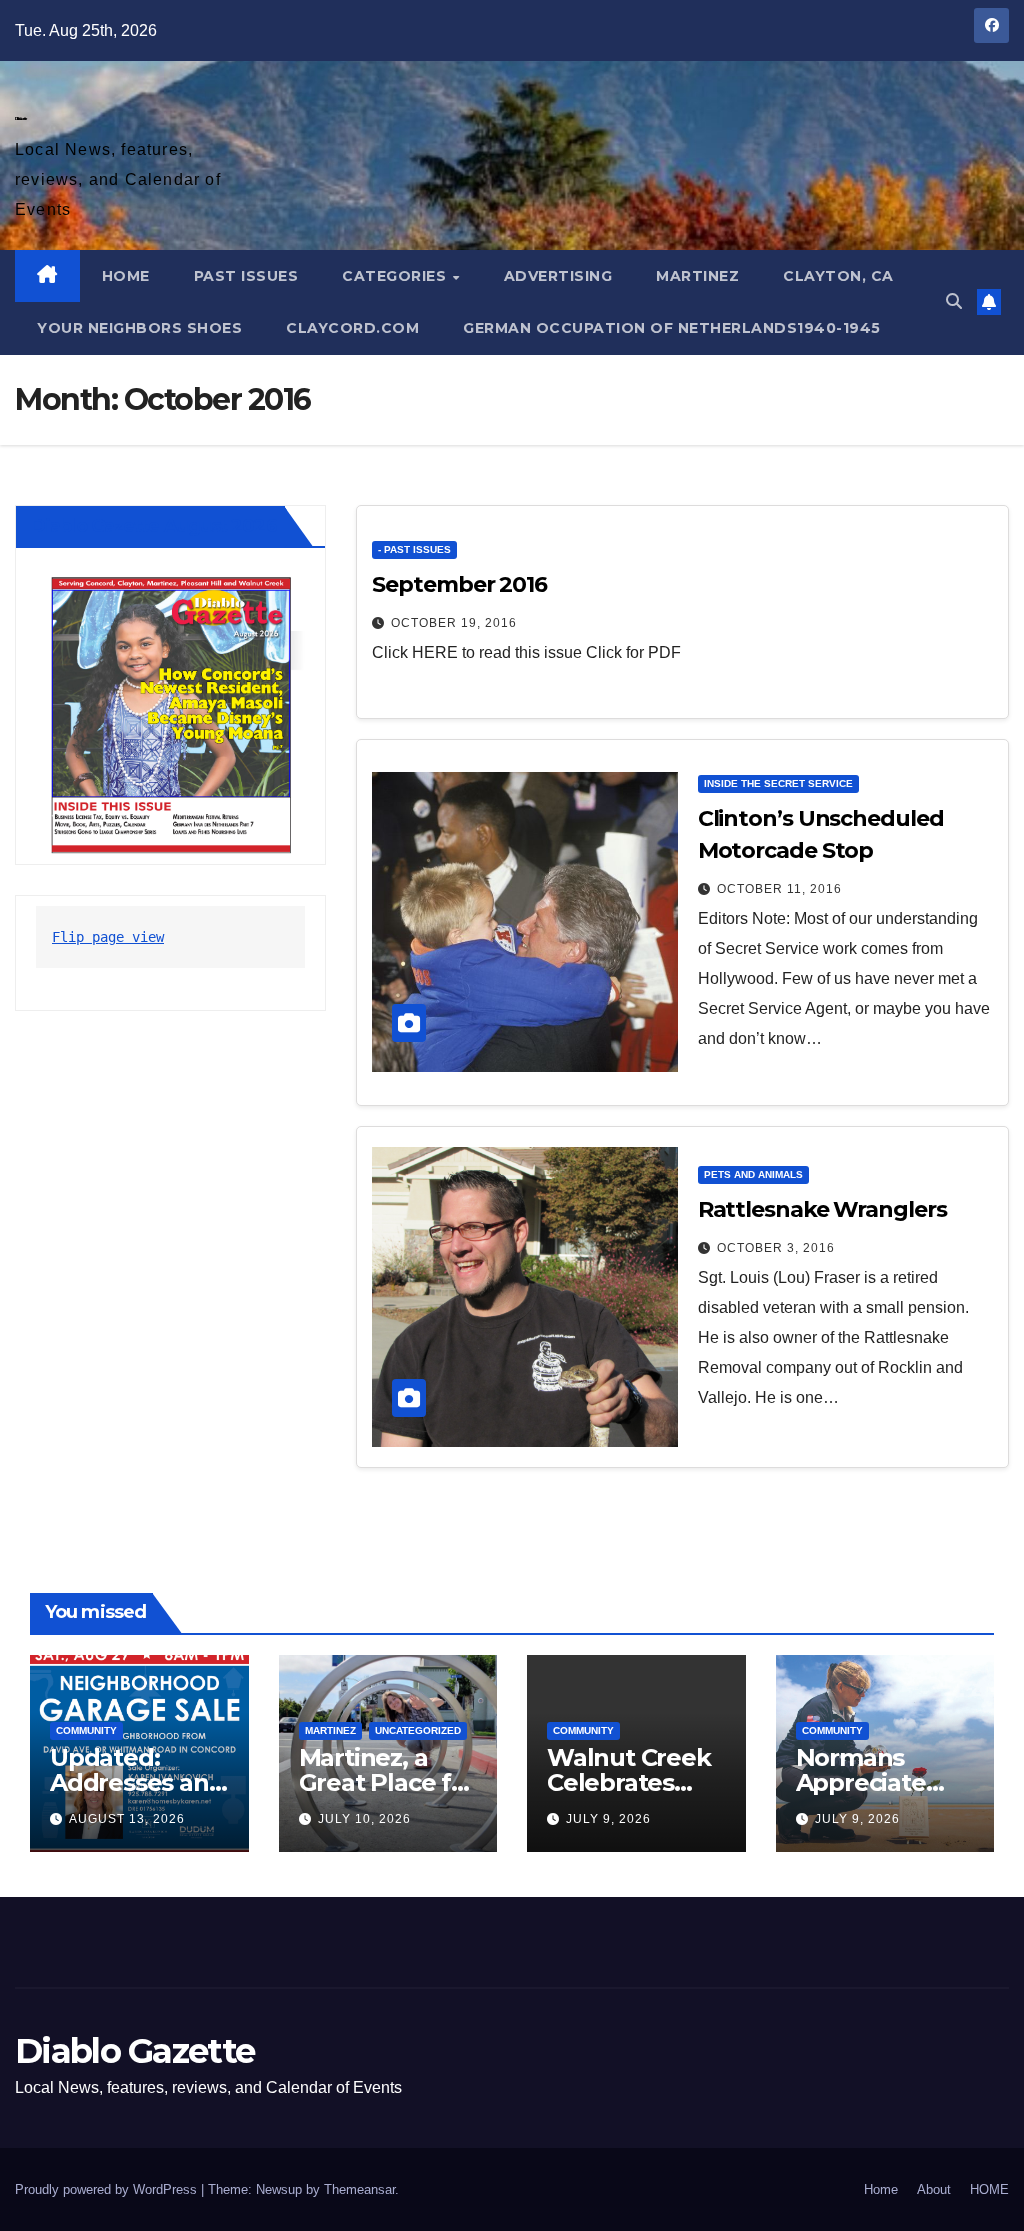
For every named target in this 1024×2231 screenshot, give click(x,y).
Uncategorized (418, 1730)
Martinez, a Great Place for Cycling (387, 1782)
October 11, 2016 (779, 889)
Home (881, 2189)
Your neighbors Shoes (139, 328)
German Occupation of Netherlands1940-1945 (672, 328)
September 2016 (459, 584)
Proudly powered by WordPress (108, 2189)
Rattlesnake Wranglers (822, 1209)
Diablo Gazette (20, 118)
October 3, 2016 (776, 1248)
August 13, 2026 (127, 1819)
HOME (126, 276)
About (934, 2189)
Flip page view (108, 937)
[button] (954, 301)
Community (86, 1730)
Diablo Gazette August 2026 (154, 526)
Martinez (697, 276)
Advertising (558, 276)
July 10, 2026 (364, 1819)
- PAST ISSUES (414, 549)
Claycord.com (352, 328)
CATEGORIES (396, 276)
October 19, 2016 (454, 623)
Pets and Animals (753, 1174)
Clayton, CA (838, 276)
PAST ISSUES (246, 276)
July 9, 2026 (608, 1819)
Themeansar (359, 2189)
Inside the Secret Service (778, 783)
